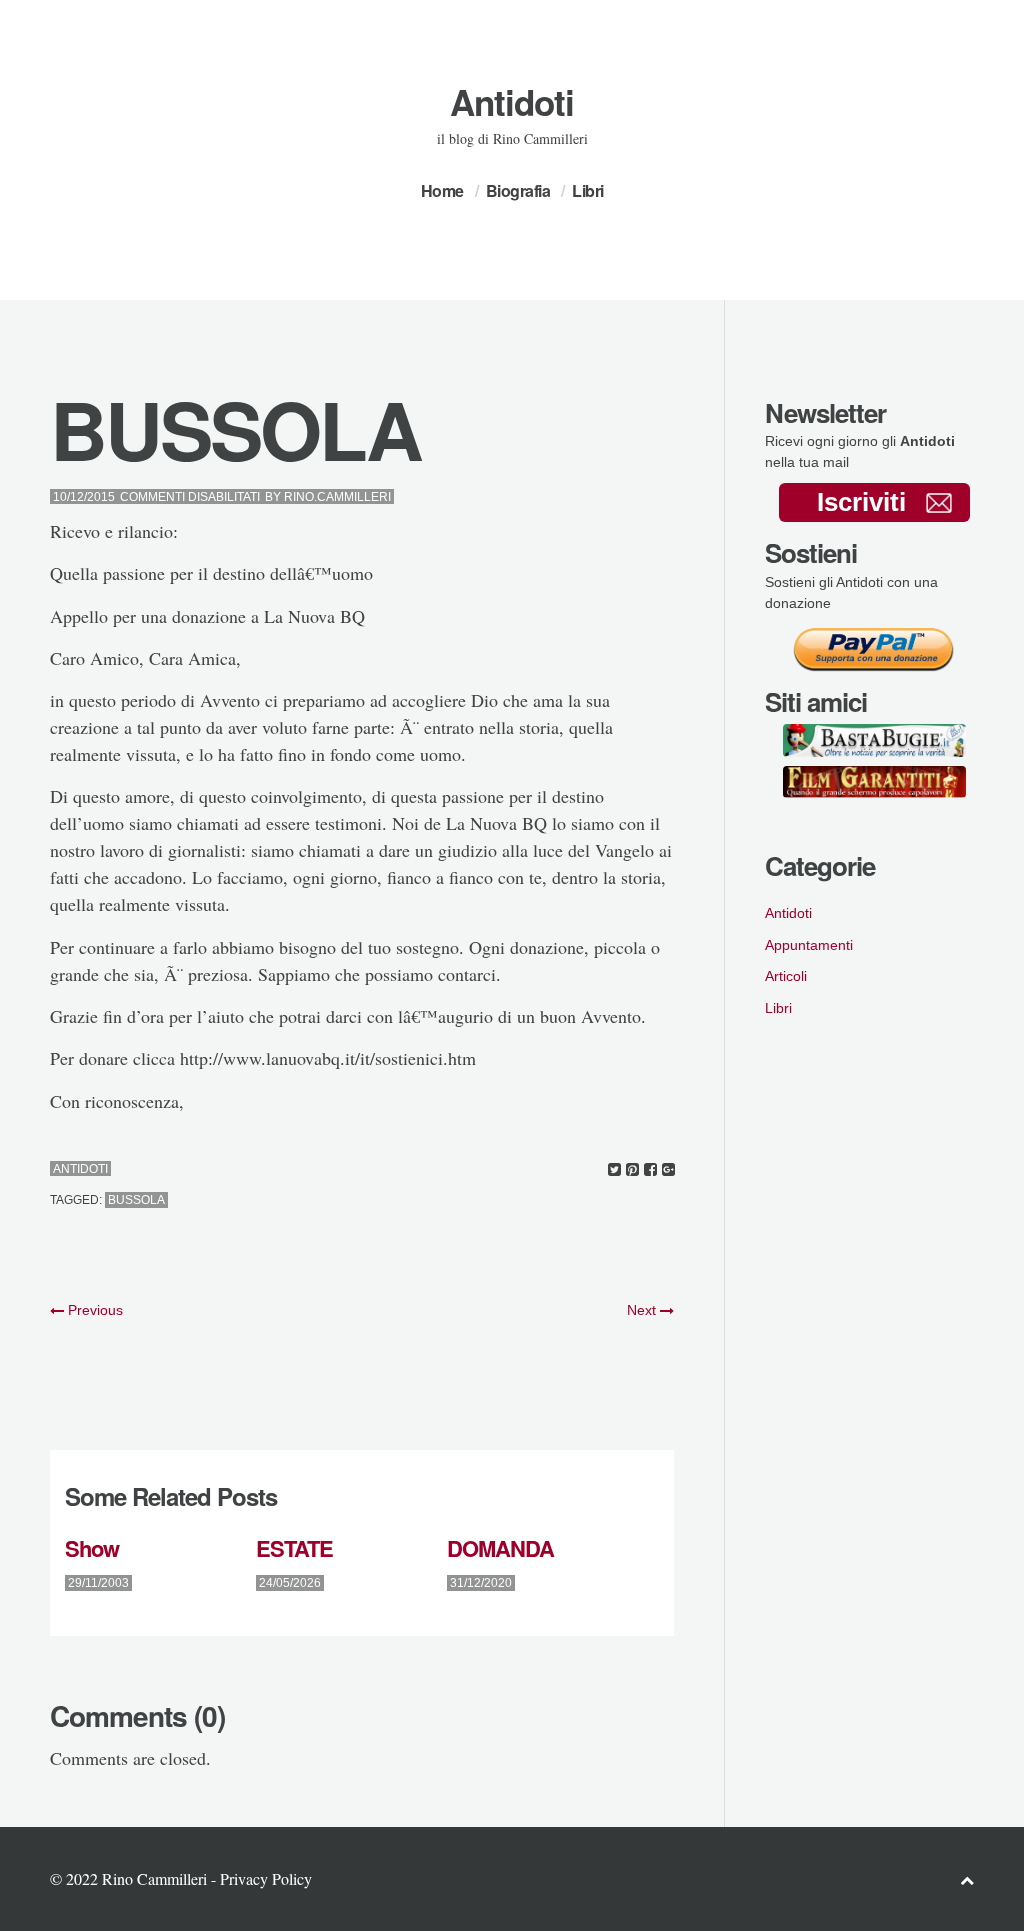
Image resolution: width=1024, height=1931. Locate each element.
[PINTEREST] (632, 1169)
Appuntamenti (809, 945)
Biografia (518, 190)
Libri (588, 190)
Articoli (786, 976)
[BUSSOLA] (614, 1169)
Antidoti (512, 102)
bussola (136, 1200)
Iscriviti (861, 502)
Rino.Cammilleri (337, 497)
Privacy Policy (266, 1878)
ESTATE (294, 1548)
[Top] (967, 1879)
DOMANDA (500, 1548)
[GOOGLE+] (668, 1169)
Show (92, 1548)
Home (442, 190)
